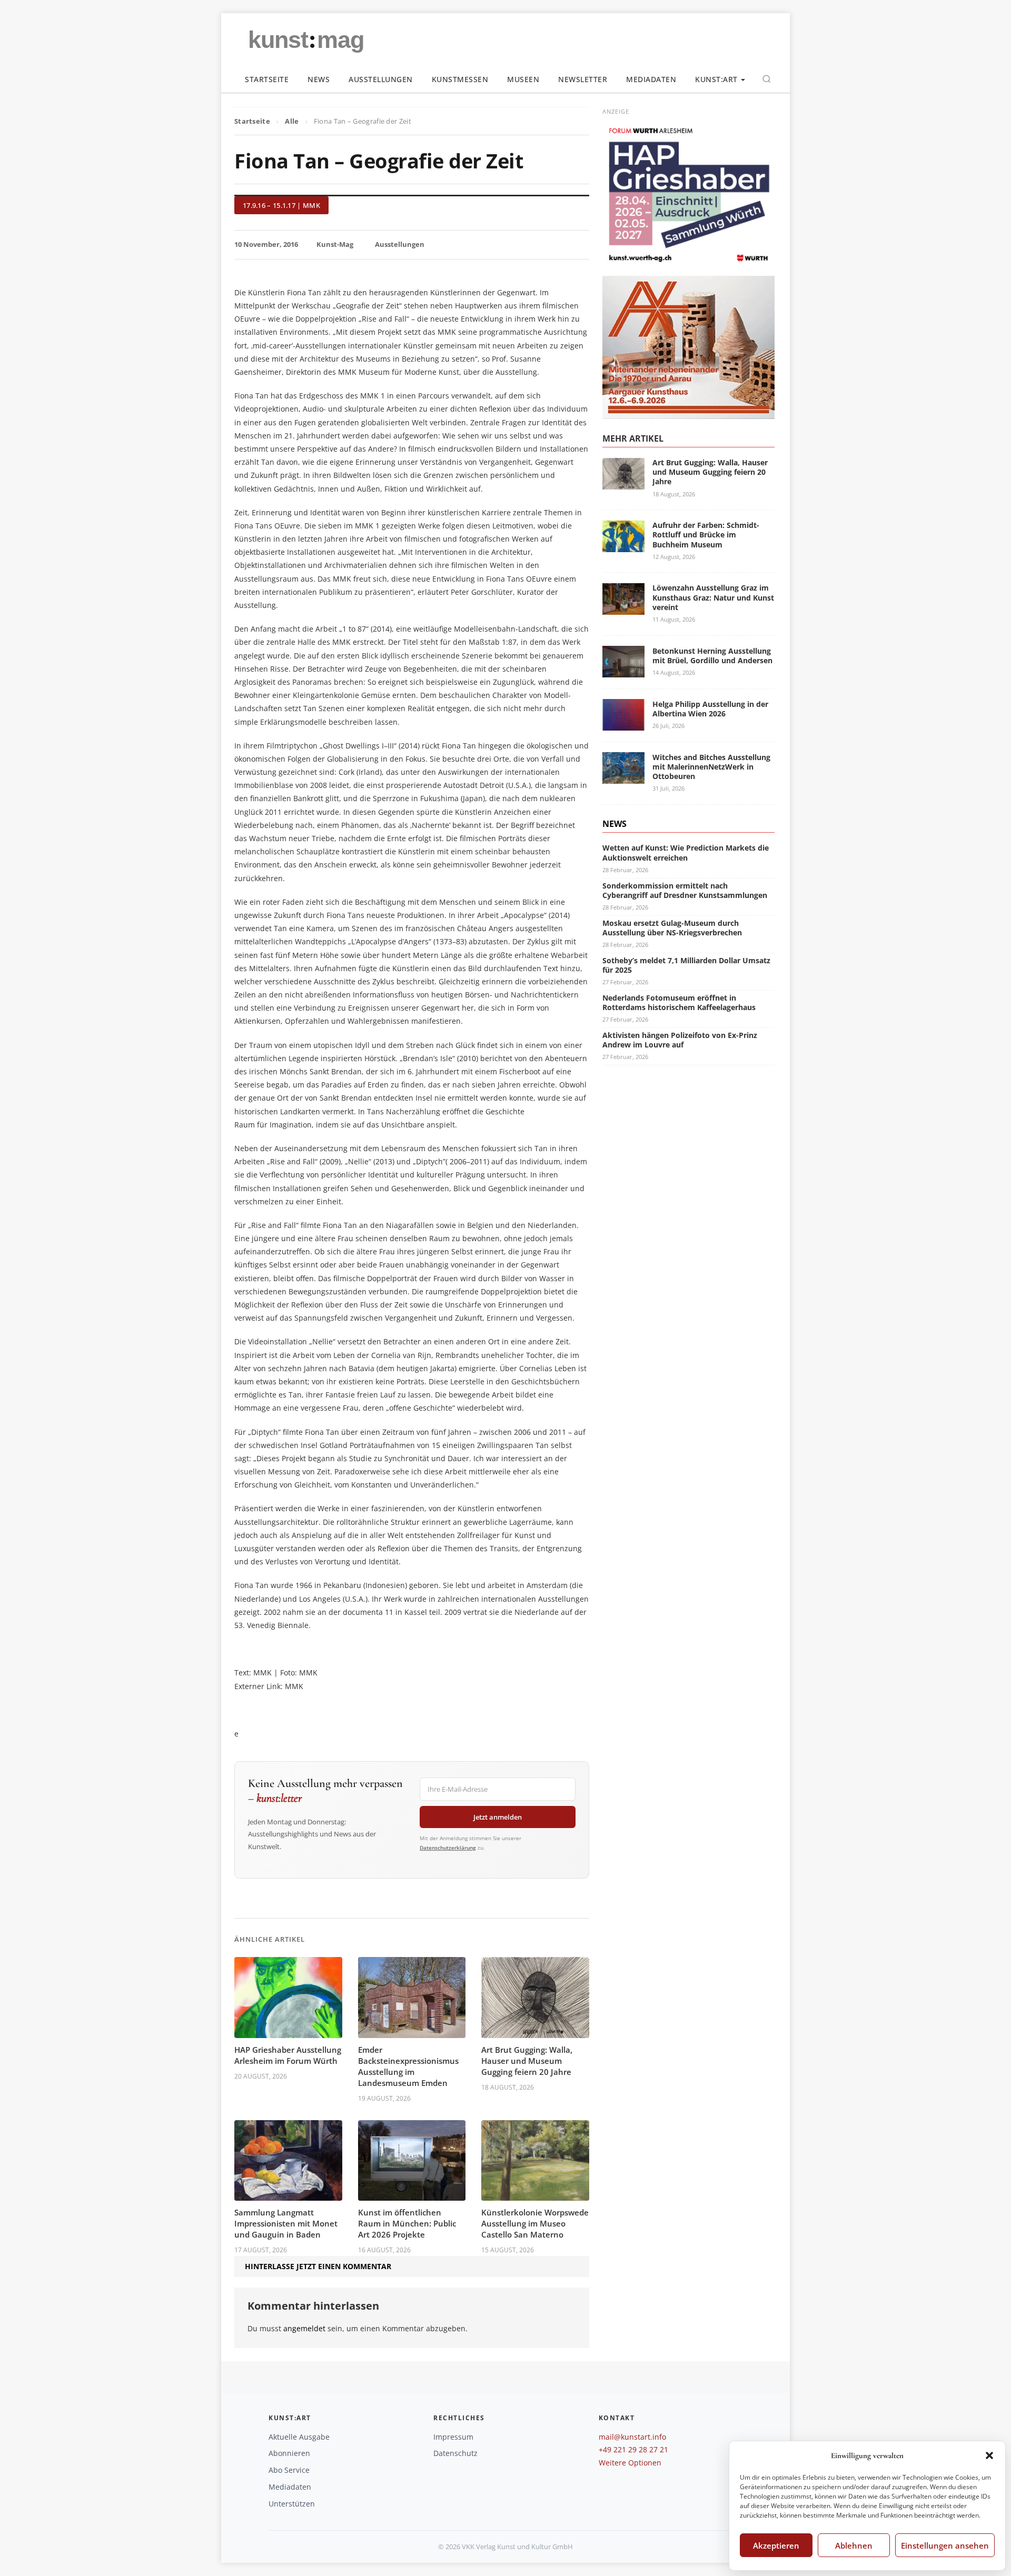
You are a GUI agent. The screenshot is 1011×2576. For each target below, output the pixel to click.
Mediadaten (651, 79)
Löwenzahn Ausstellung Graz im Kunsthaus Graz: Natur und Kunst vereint (713, 597)
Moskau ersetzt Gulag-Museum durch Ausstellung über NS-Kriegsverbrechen (672, 927)
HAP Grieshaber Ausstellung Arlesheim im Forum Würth (288, 2055)
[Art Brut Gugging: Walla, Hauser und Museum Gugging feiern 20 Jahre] (623, 483)
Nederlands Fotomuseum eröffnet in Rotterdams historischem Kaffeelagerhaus (679, 1002)
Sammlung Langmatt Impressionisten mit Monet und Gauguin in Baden (286, 2223)
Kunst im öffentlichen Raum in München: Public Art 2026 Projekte (407, 2223)
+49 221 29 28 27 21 (633, 2449)
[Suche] (767, 79)
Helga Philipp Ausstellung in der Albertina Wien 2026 (710, 708)
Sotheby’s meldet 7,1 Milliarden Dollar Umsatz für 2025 (686, 965)
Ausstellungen (381, 79)
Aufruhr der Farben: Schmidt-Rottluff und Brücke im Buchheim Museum (706, 535)
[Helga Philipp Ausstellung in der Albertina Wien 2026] (623, 725)
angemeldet (304, 2328)
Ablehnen (854, 2545)
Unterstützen (292, 2504)
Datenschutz (455, 2453)
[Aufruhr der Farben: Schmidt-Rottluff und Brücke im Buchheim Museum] (623, 546)
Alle (292, 121)
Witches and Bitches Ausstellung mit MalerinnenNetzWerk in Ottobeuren (711, 766)
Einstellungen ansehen (945, 2545)
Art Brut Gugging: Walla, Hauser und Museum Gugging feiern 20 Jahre (527, 2061)
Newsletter (583, 79)
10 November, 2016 (266, 244)
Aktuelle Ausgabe (299, 2437)
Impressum (453, 2437)
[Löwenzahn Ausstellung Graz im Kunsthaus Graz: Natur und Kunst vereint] (623, 608)
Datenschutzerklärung (448, 1848)
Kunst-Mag (335, 244)
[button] (989, 2455)
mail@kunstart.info (632, 2437)
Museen (523, 79)
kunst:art (716, 79)
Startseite (267, 79)
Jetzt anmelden (498, 1817)
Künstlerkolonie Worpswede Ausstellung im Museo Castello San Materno (535, 2223)
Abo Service (289, 2470)
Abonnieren (289, 2453)
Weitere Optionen (630, 2463)
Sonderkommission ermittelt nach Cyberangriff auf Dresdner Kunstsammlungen (685, 890)
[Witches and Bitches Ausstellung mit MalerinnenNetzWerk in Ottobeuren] (623, 778)
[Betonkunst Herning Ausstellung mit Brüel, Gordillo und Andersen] (623, 671)
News (319, 79)
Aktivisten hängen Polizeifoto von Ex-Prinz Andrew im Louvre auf (680, 1039)
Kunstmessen (460, 79)
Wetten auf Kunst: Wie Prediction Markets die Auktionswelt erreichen (686, 852)
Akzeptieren (776, 2545)
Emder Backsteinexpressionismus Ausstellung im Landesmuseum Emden (408, 2066)
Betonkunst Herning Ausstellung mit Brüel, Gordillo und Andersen (712, 655)
